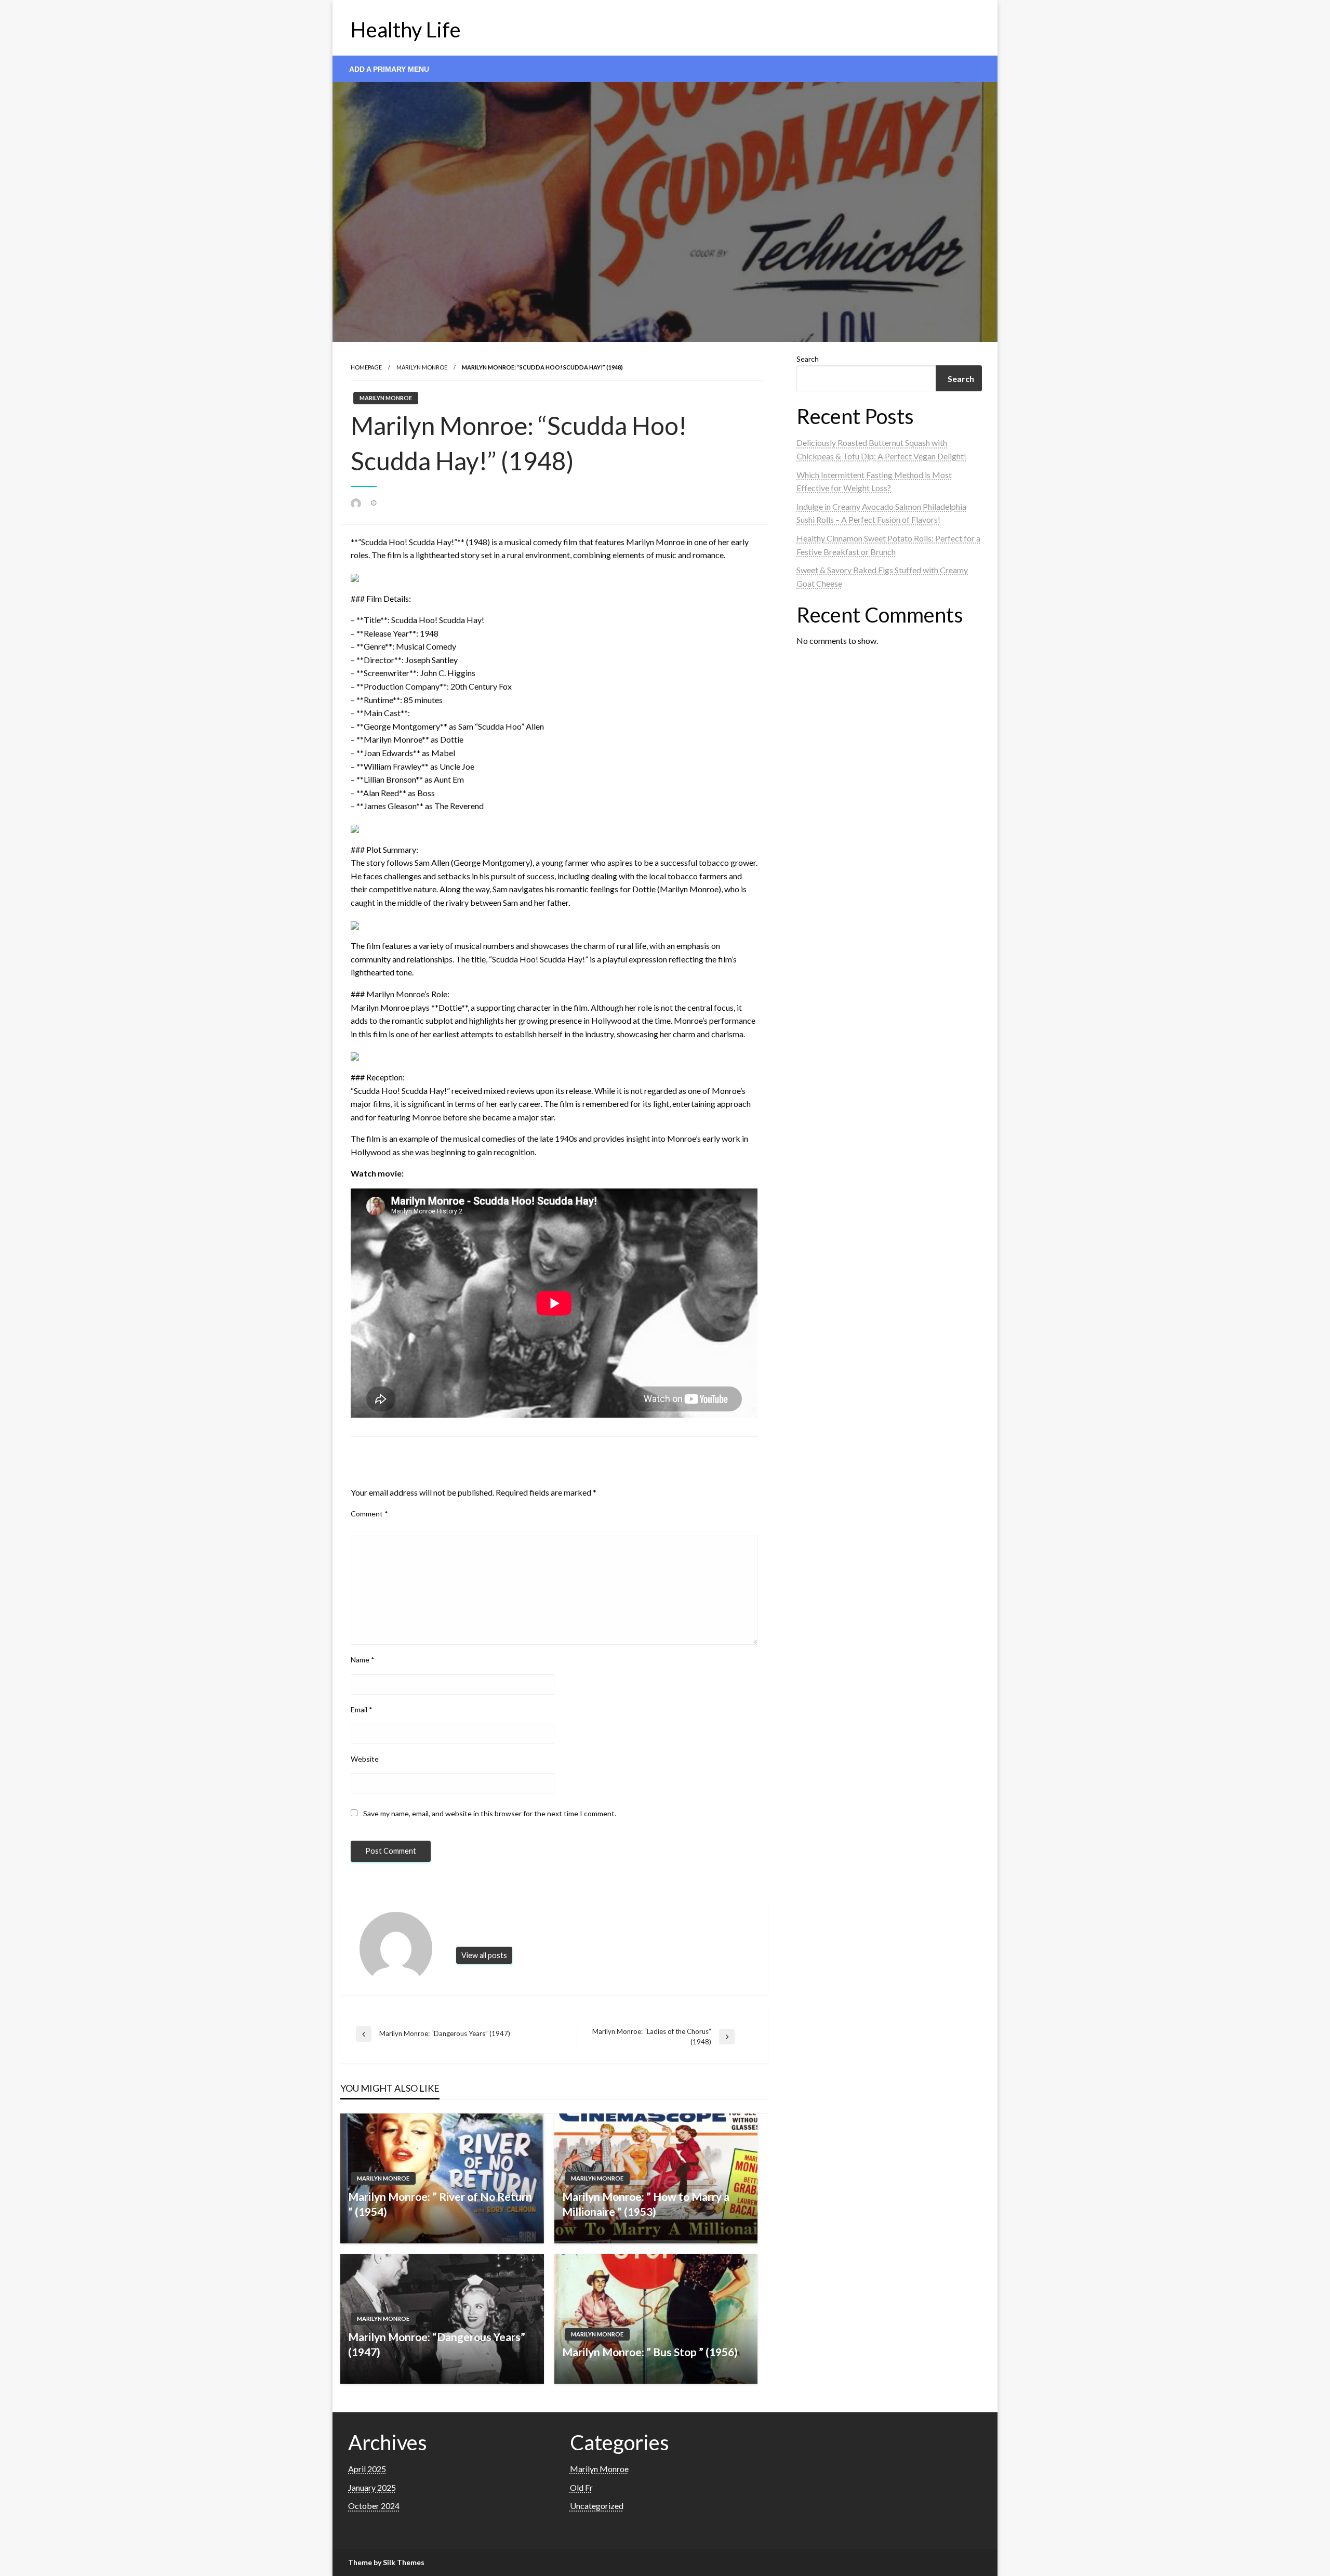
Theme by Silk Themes (386, 2562)
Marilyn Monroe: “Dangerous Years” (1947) (437, 2344)
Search (808, 359)
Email (362, 1709)
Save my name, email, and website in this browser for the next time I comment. (490, 1813)
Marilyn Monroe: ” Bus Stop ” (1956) (650, 2352)
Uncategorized (597, 2506)
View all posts (484, 1955)
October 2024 (374, 2506)
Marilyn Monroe (422, 367)
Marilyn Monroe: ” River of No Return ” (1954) (440, 2204)
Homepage (366, 367)
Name (363, 1660)
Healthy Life (406, 30)
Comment (369, 1514)
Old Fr (581, 2487)
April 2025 (367, 2469)
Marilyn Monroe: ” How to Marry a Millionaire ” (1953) (646, 2204)
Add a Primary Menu (389, 69)
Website (365, 1759)
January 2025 (372, 2487)
